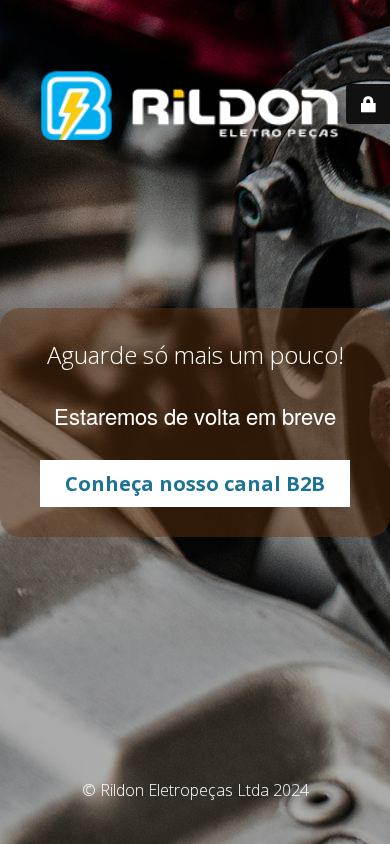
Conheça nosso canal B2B (195, 483)
